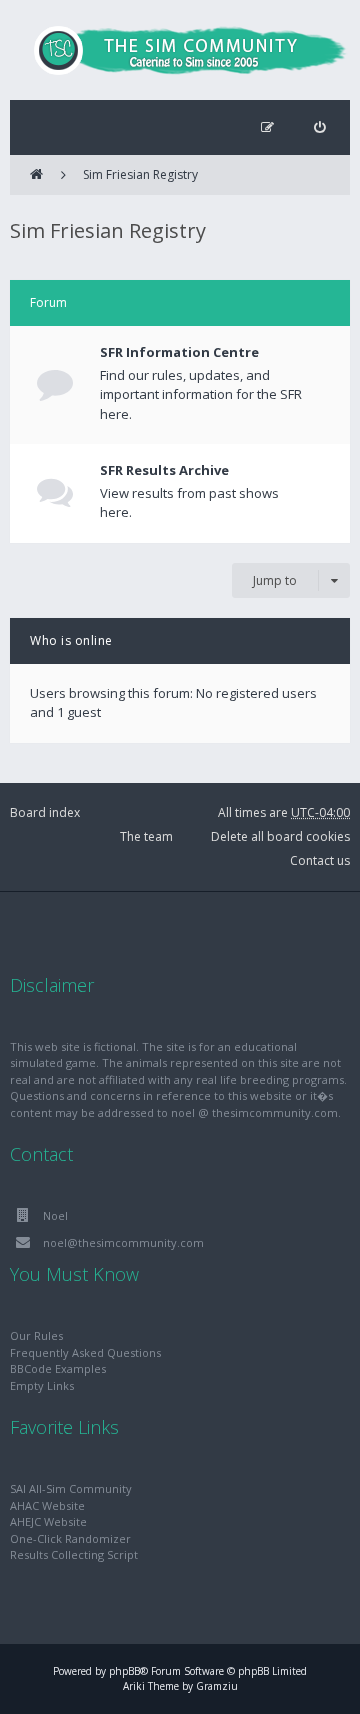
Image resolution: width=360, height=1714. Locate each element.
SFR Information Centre (179, 352)
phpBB (124, 1671)
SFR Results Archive (164, 470)
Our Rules (36, 1335)
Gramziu (217, 1686)
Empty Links (42, 1385)
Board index (45, 812)
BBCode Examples (58, 1368)
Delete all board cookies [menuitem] (280, 836)
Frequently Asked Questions (85, 1352)
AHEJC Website (48, 1521)
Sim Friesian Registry (140, 174)
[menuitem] (319, 127)
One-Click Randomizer (70, 1538)
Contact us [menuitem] (320, 860)
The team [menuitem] (146, 836)
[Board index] (180, 50)
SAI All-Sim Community (71, 1488)
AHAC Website (47, 1505)
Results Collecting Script (74, 1554)
